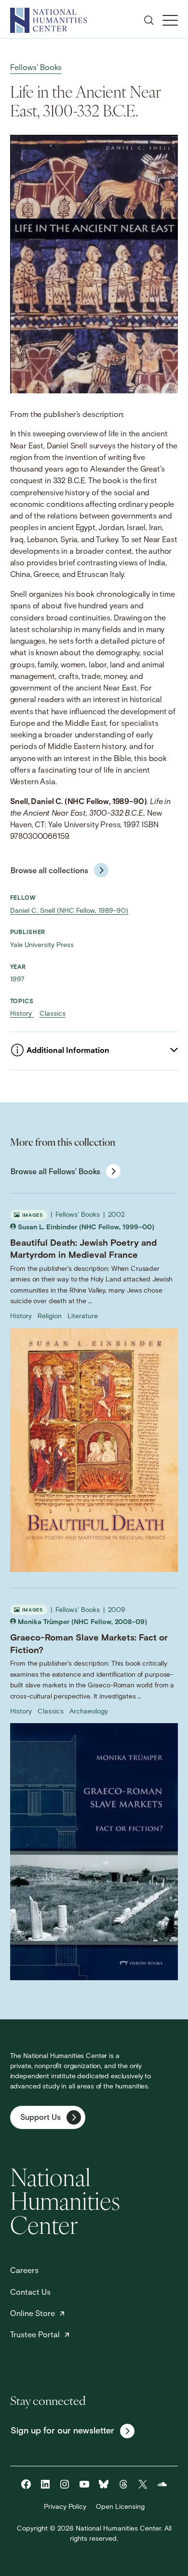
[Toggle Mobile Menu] (170, 20)
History (22, 1014)
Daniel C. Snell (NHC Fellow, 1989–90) (69, 911)
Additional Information (68, 1051)
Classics (53, 1014)
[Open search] (149, 20)
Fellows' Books (36, 68)
